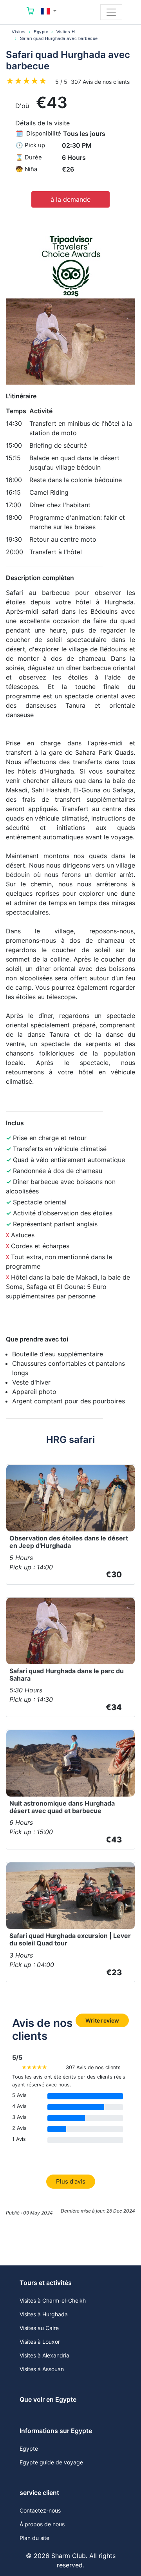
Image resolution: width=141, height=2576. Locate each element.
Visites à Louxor (40, 2342)
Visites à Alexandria (44, 2355)
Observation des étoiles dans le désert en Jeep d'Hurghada (69, 1542)
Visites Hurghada (74, 32)
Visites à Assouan (42, 2369)
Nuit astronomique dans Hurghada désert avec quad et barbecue (62, 1807)
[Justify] (111, 12)
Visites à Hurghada (44, 2314)
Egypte (41, 32)
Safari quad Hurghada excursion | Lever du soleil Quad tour (70, 1939)
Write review (102, 2020)
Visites (19, 32)
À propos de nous (42, 2524)
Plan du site (34, 2538)
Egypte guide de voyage (51, 2462)
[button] (49, 11)
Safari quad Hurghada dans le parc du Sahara (67, 1675)
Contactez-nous (40, 2510)
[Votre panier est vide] (31, 12)
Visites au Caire (39, 2328)
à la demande (70, 199)
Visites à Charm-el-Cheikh (53, 2300)
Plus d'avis (71, 2181)
